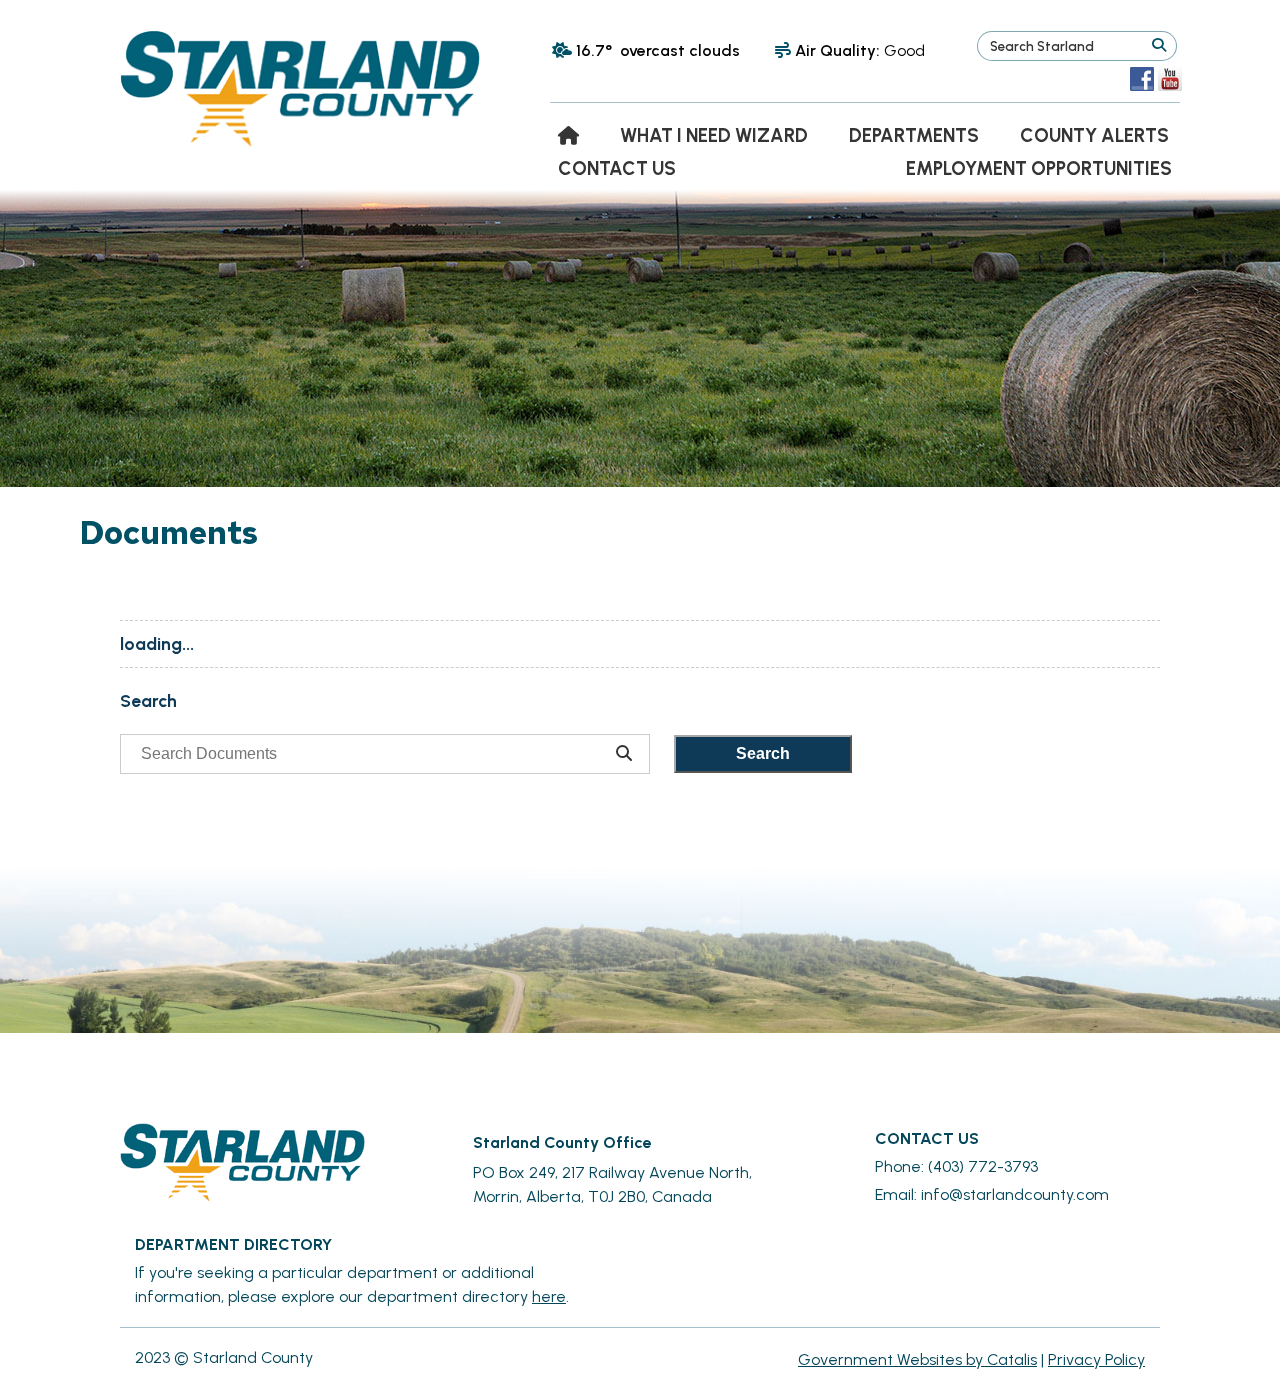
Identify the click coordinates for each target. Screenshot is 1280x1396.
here (549, 1296)
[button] (1158, 46)
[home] (568, 135)
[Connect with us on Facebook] (1142, 79)
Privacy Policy (1096, 1359)
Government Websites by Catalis (917, 1359)
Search (763, 753)
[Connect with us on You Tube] (1170, 79)
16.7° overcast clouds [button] (658, 50)
